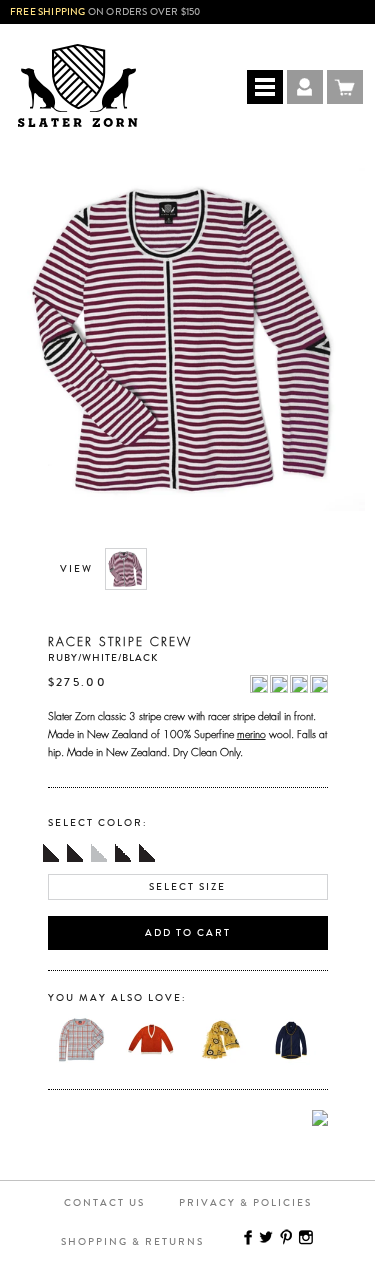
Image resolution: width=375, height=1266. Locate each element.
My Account (305, 87)
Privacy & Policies (245, 1203)
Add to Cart (188, 933)
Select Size (187, 887)
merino (251, 732)
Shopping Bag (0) (345, 87)
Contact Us (104, 1203)
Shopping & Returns (132, 1242)
